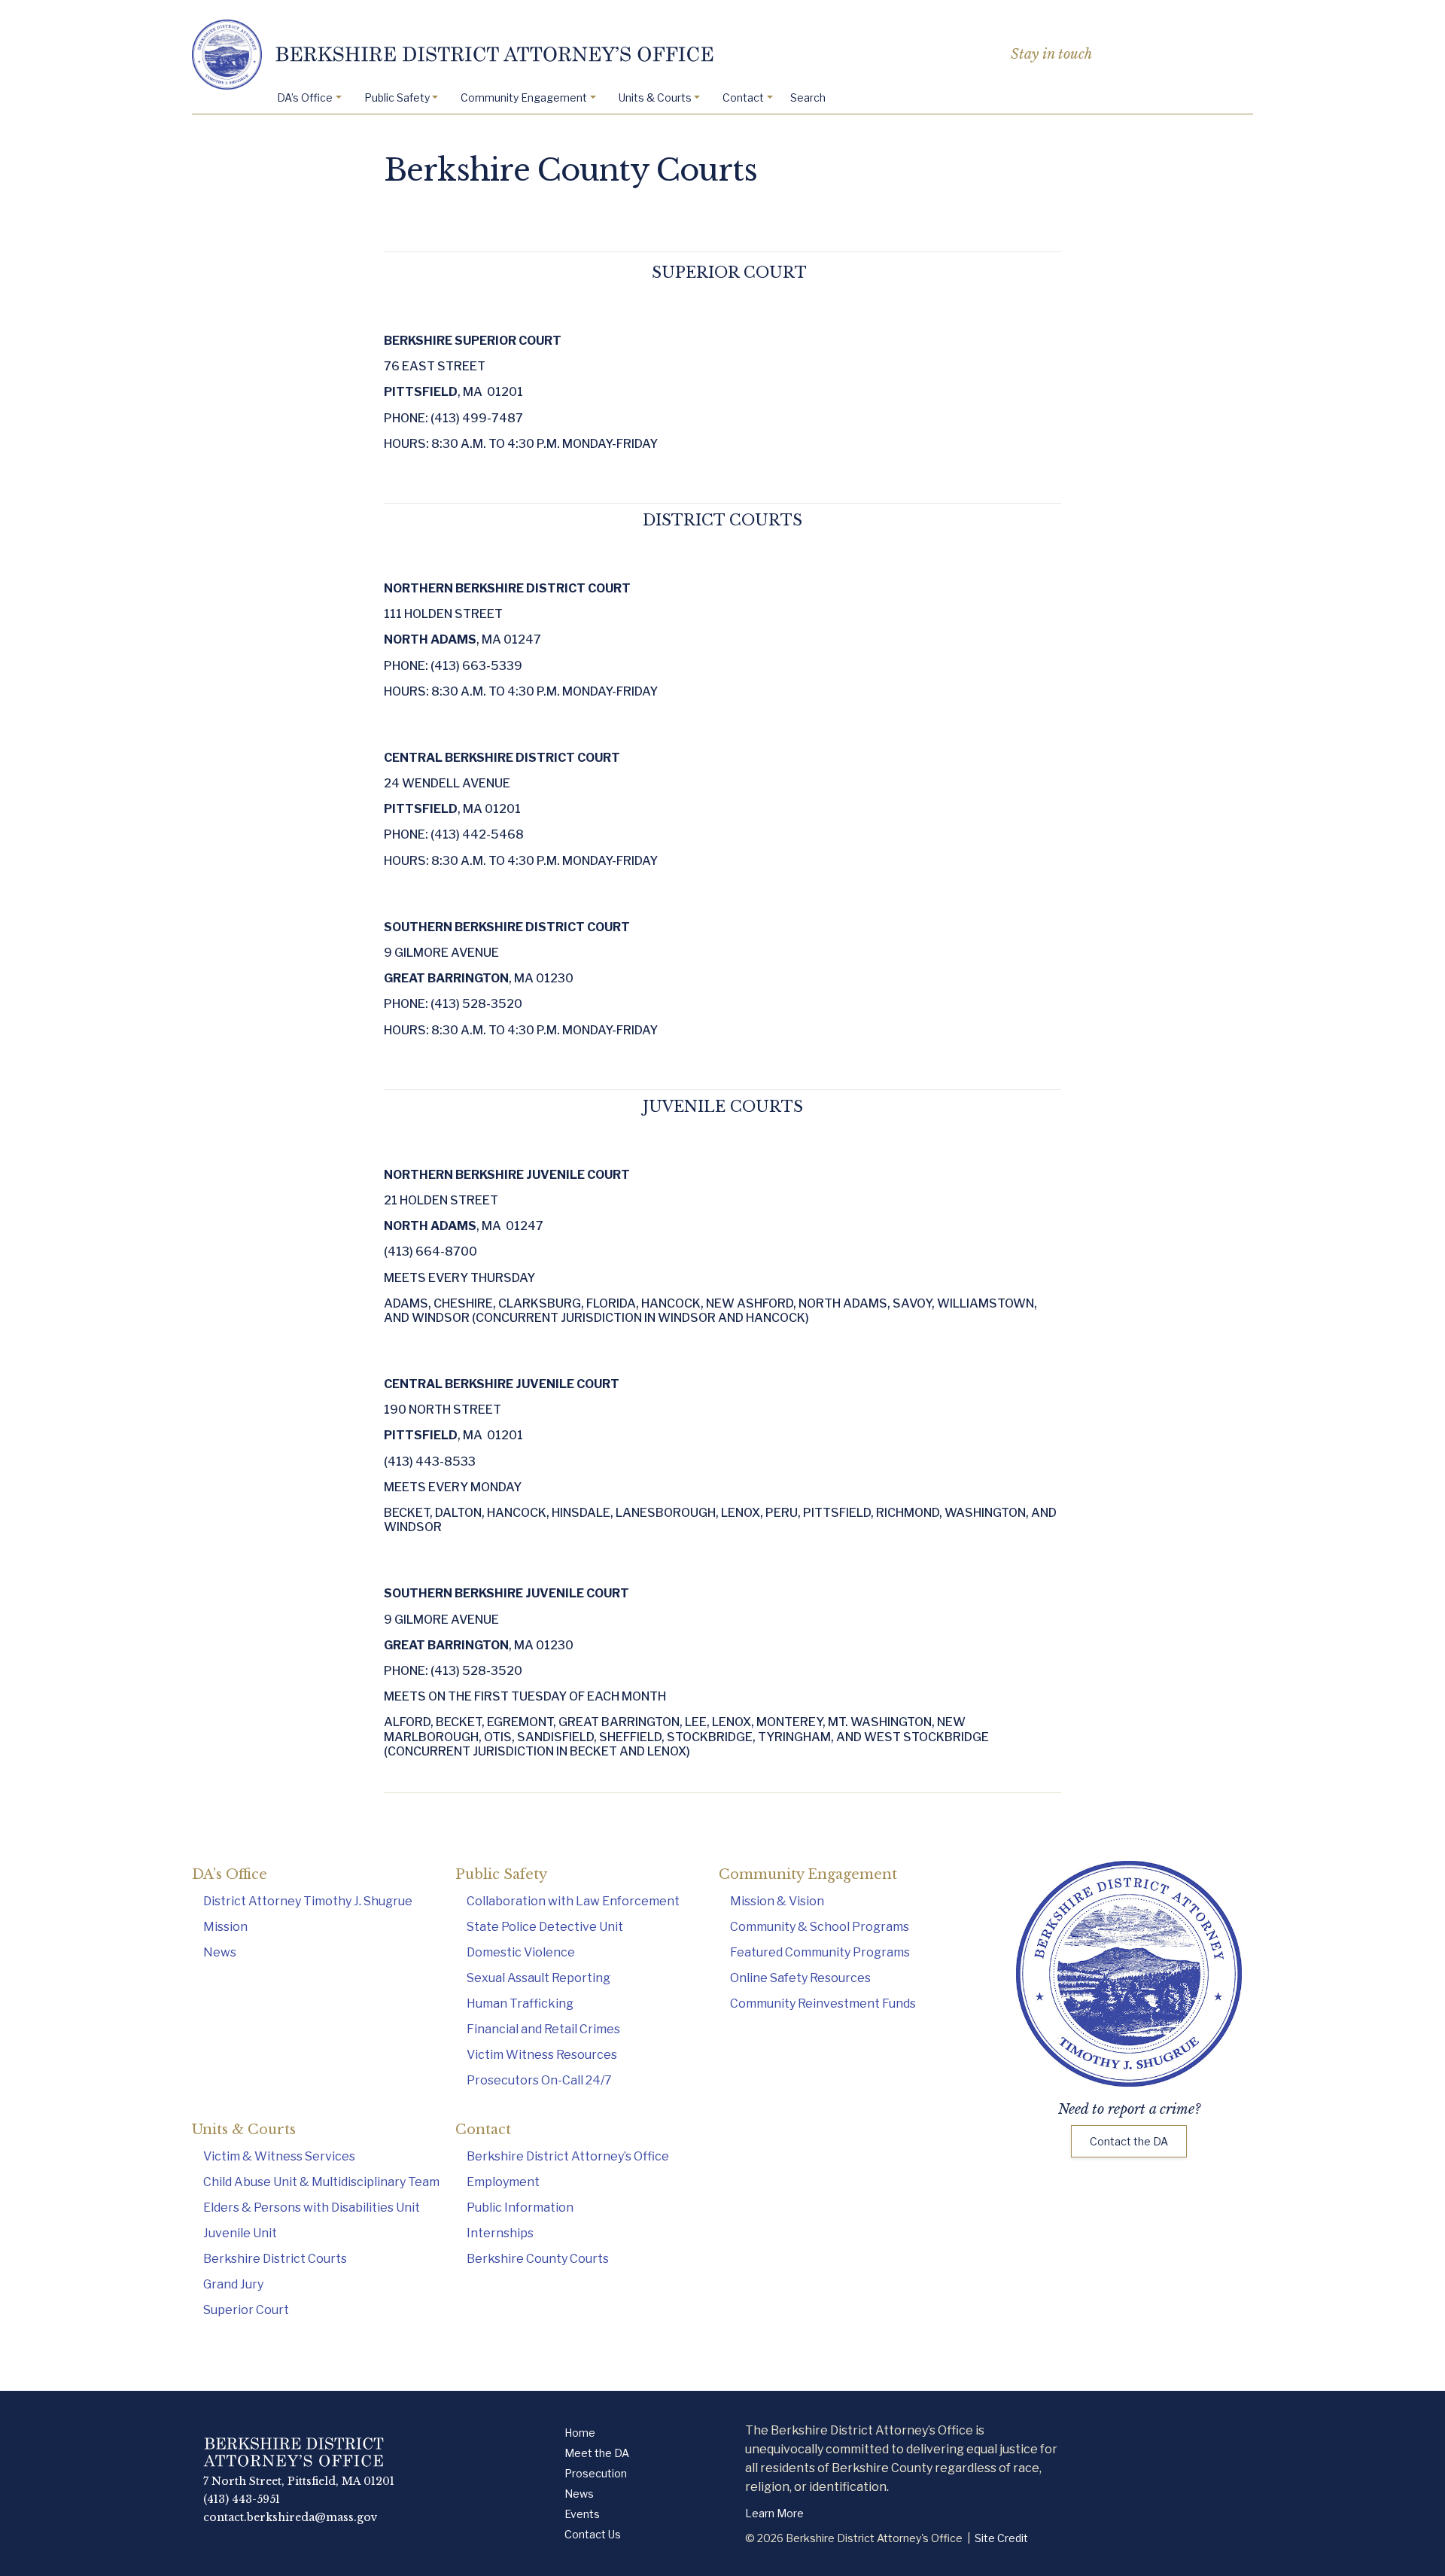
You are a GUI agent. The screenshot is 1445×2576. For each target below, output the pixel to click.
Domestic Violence (521, 1952)
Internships (500, 2233)
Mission (225, 1927)
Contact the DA (1129, 2141)
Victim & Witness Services (279, 2156)
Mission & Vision (777, 1901)
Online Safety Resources (800, 1978)
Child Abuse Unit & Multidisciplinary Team (321, 2182)
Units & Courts (655, 97)
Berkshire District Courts (275, 2259)
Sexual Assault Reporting (538, 1978)
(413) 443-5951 (242, 2499)
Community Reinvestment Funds (823, 2004)
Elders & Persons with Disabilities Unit (312, 2208)
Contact (743, 97)
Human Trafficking (520, 2004)
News (220, 1952)
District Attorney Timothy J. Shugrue (308, 1901)
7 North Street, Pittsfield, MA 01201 (299, 2481)
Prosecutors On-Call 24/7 (539, 2080)
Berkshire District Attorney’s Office (568, 2156)
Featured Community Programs (820, 1952)
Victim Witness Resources (542, 2055)
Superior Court (246, 2310)
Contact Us (593, 2534)
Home (580, 2433)
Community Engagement (524, 97)
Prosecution (596, 2473)
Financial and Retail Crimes (543, 2029)
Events (582, 2514)
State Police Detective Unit (545, 1927)
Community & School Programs (820, 1927)
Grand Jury (233, 2284)
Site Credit (1001, 2538)
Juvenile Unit (240, 2233)
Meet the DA (597, 2453)
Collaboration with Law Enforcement (573, 1901)
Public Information (520, 2208)
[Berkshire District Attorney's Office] (722, 55)
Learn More (774, 2513)
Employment (503, 2182)
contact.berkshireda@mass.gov (291, 2517)
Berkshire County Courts (538, 2259)
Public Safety (397, 97)
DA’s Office (305, 97)
